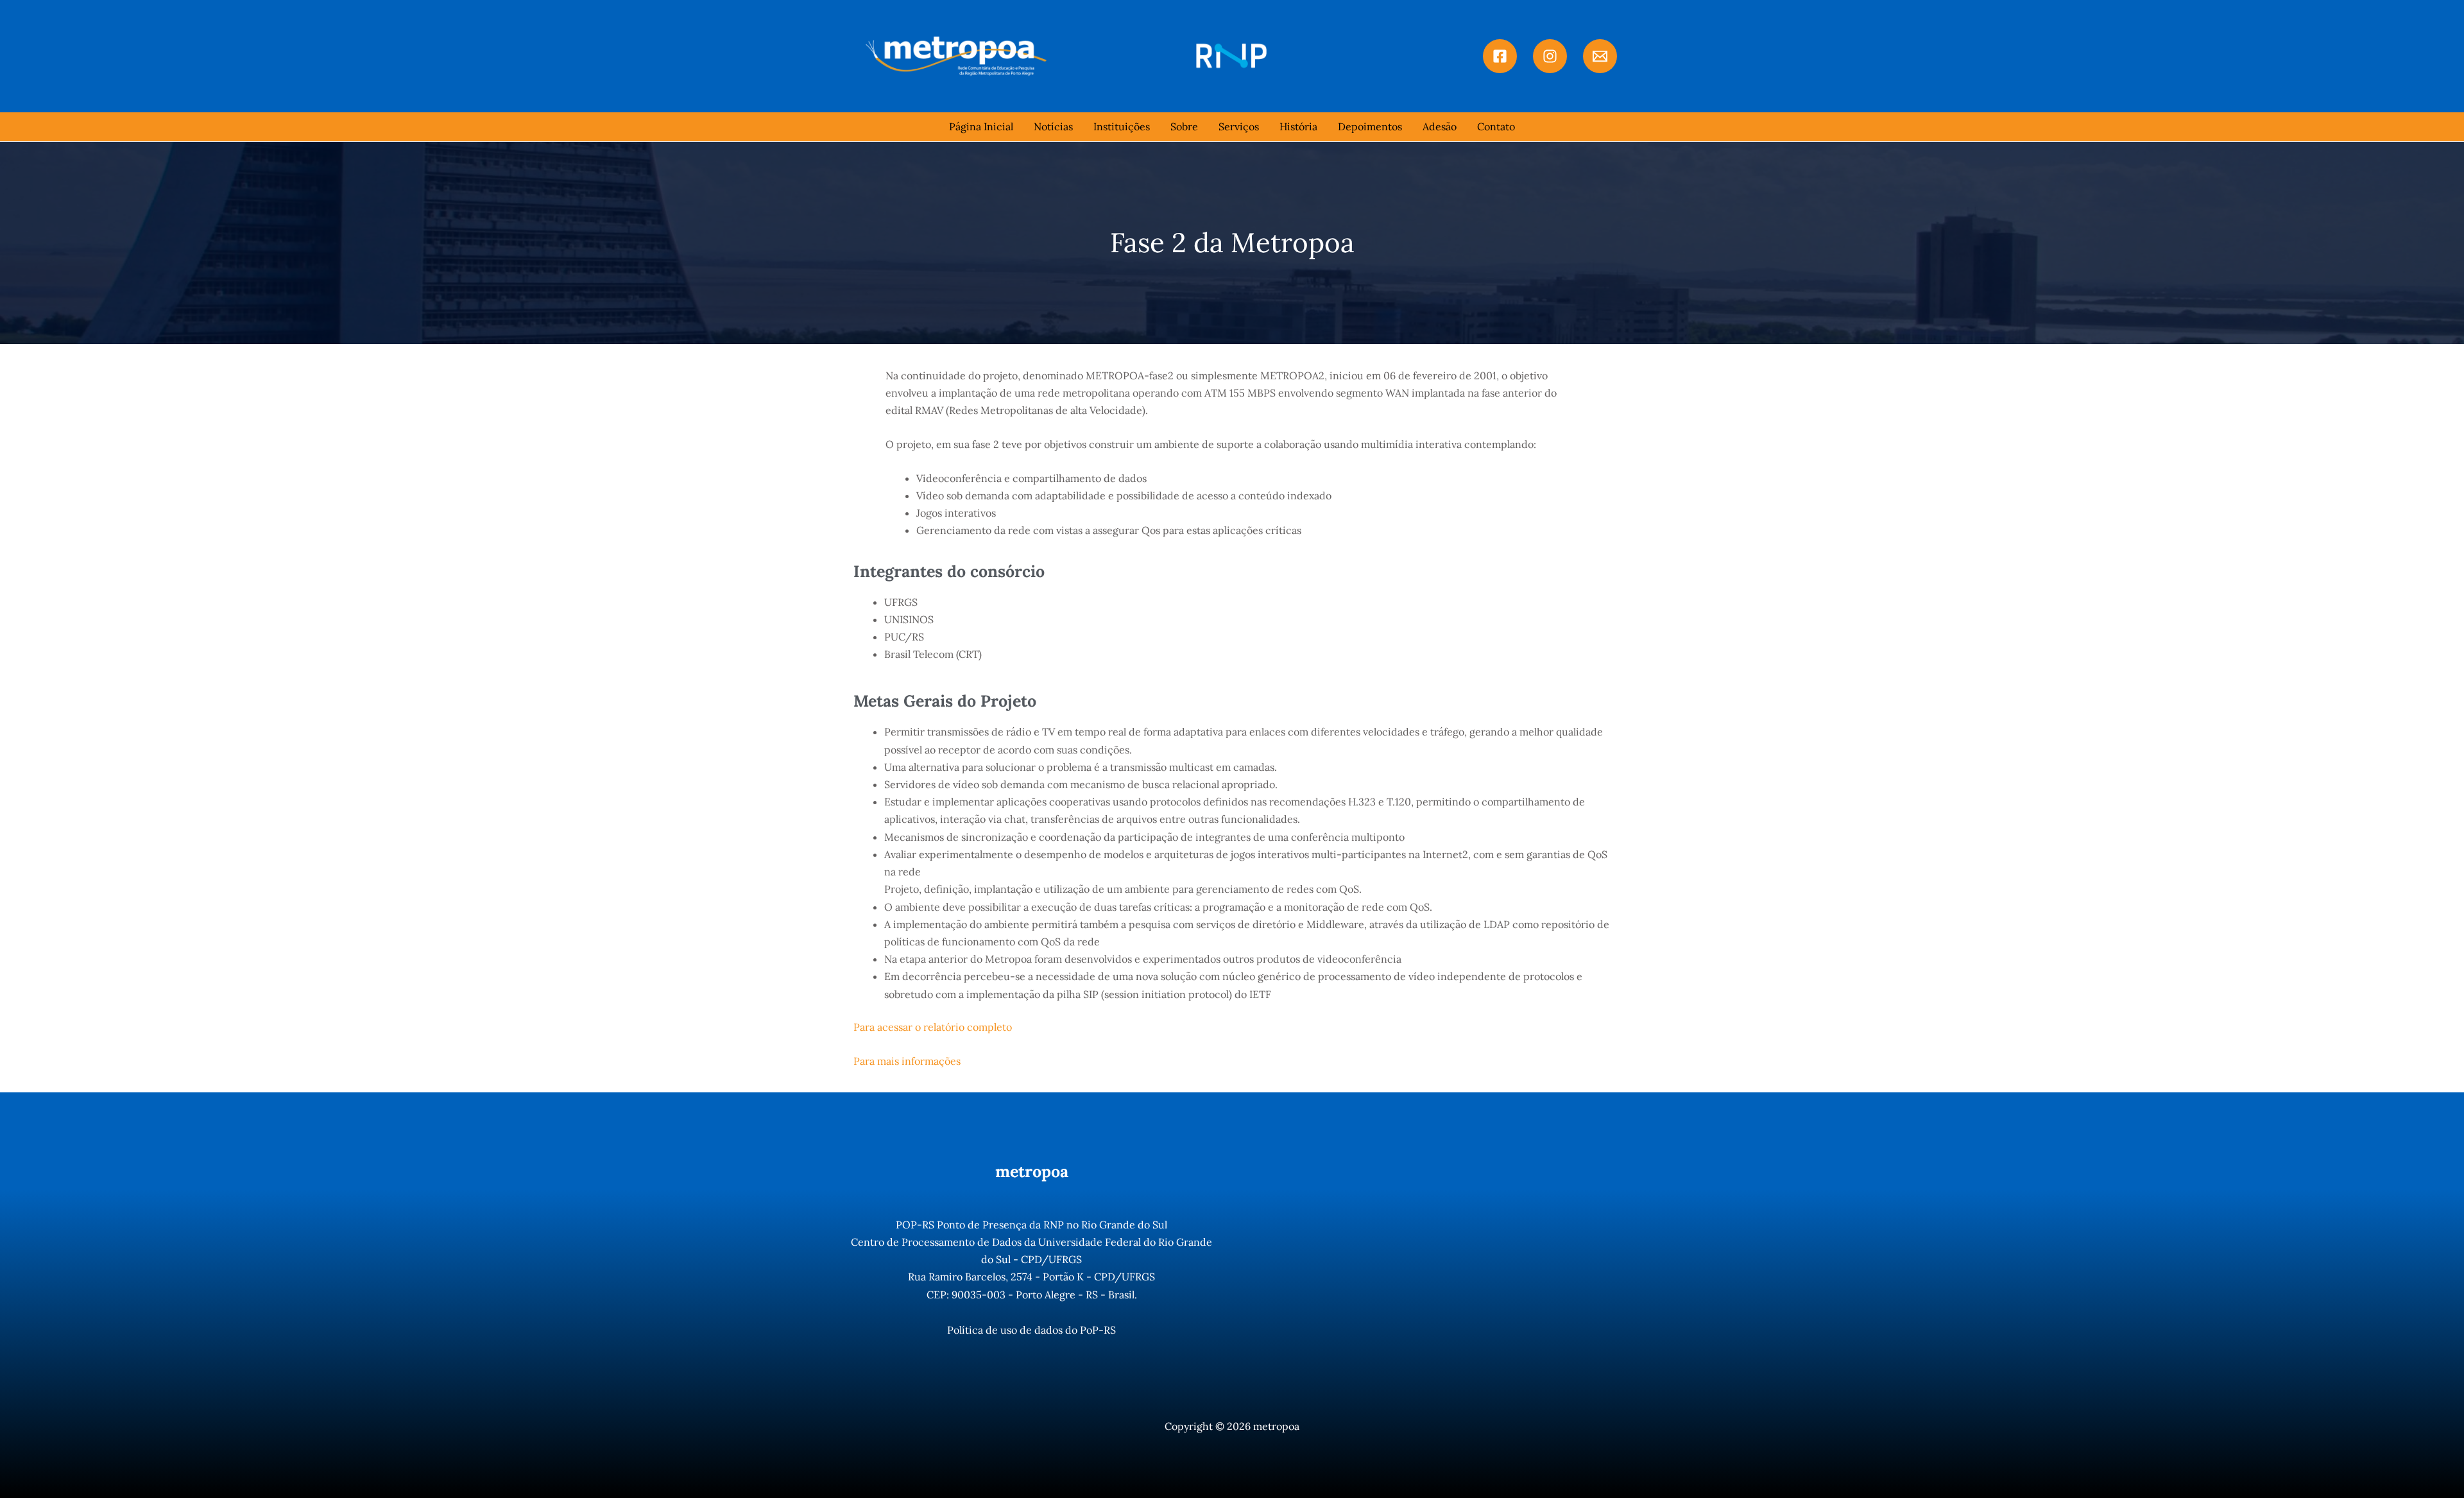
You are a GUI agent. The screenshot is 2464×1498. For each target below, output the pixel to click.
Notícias (1053, 126)
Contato (1496, 126)
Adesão (1440, 126)
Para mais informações (907, 1061)
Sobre (1184, 126)
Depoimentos (1370, 126)
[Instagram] (1550, 56)
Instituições (1122, 126)
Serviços (1239, 126)
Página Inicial (981, 126)
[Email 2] (1600, 56)
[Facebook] (1500, 56)
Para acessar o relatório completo (933, 1027)
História (1298, 126)
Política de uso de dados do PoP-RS (1031, 1330)
